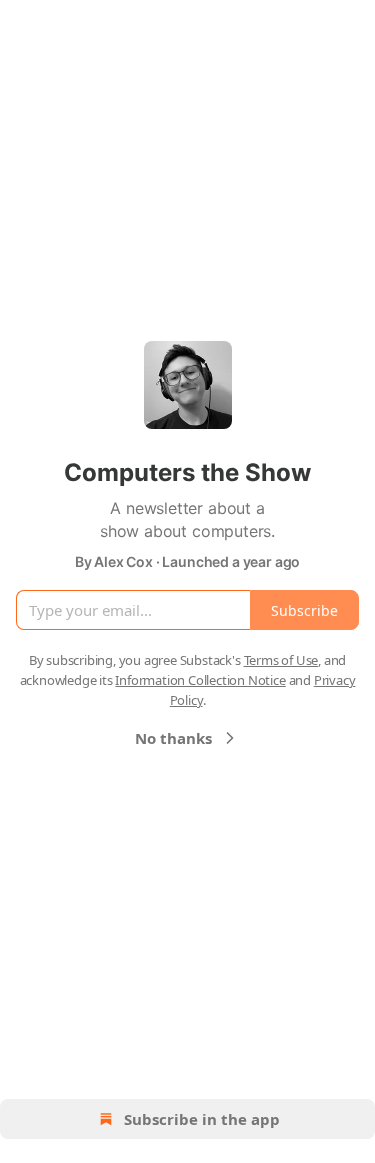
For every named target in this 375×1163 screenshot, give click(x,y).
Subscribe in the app (202, 1119)
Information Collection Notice (200, 680)
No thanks (173, 738)
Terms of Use (281, 660)
